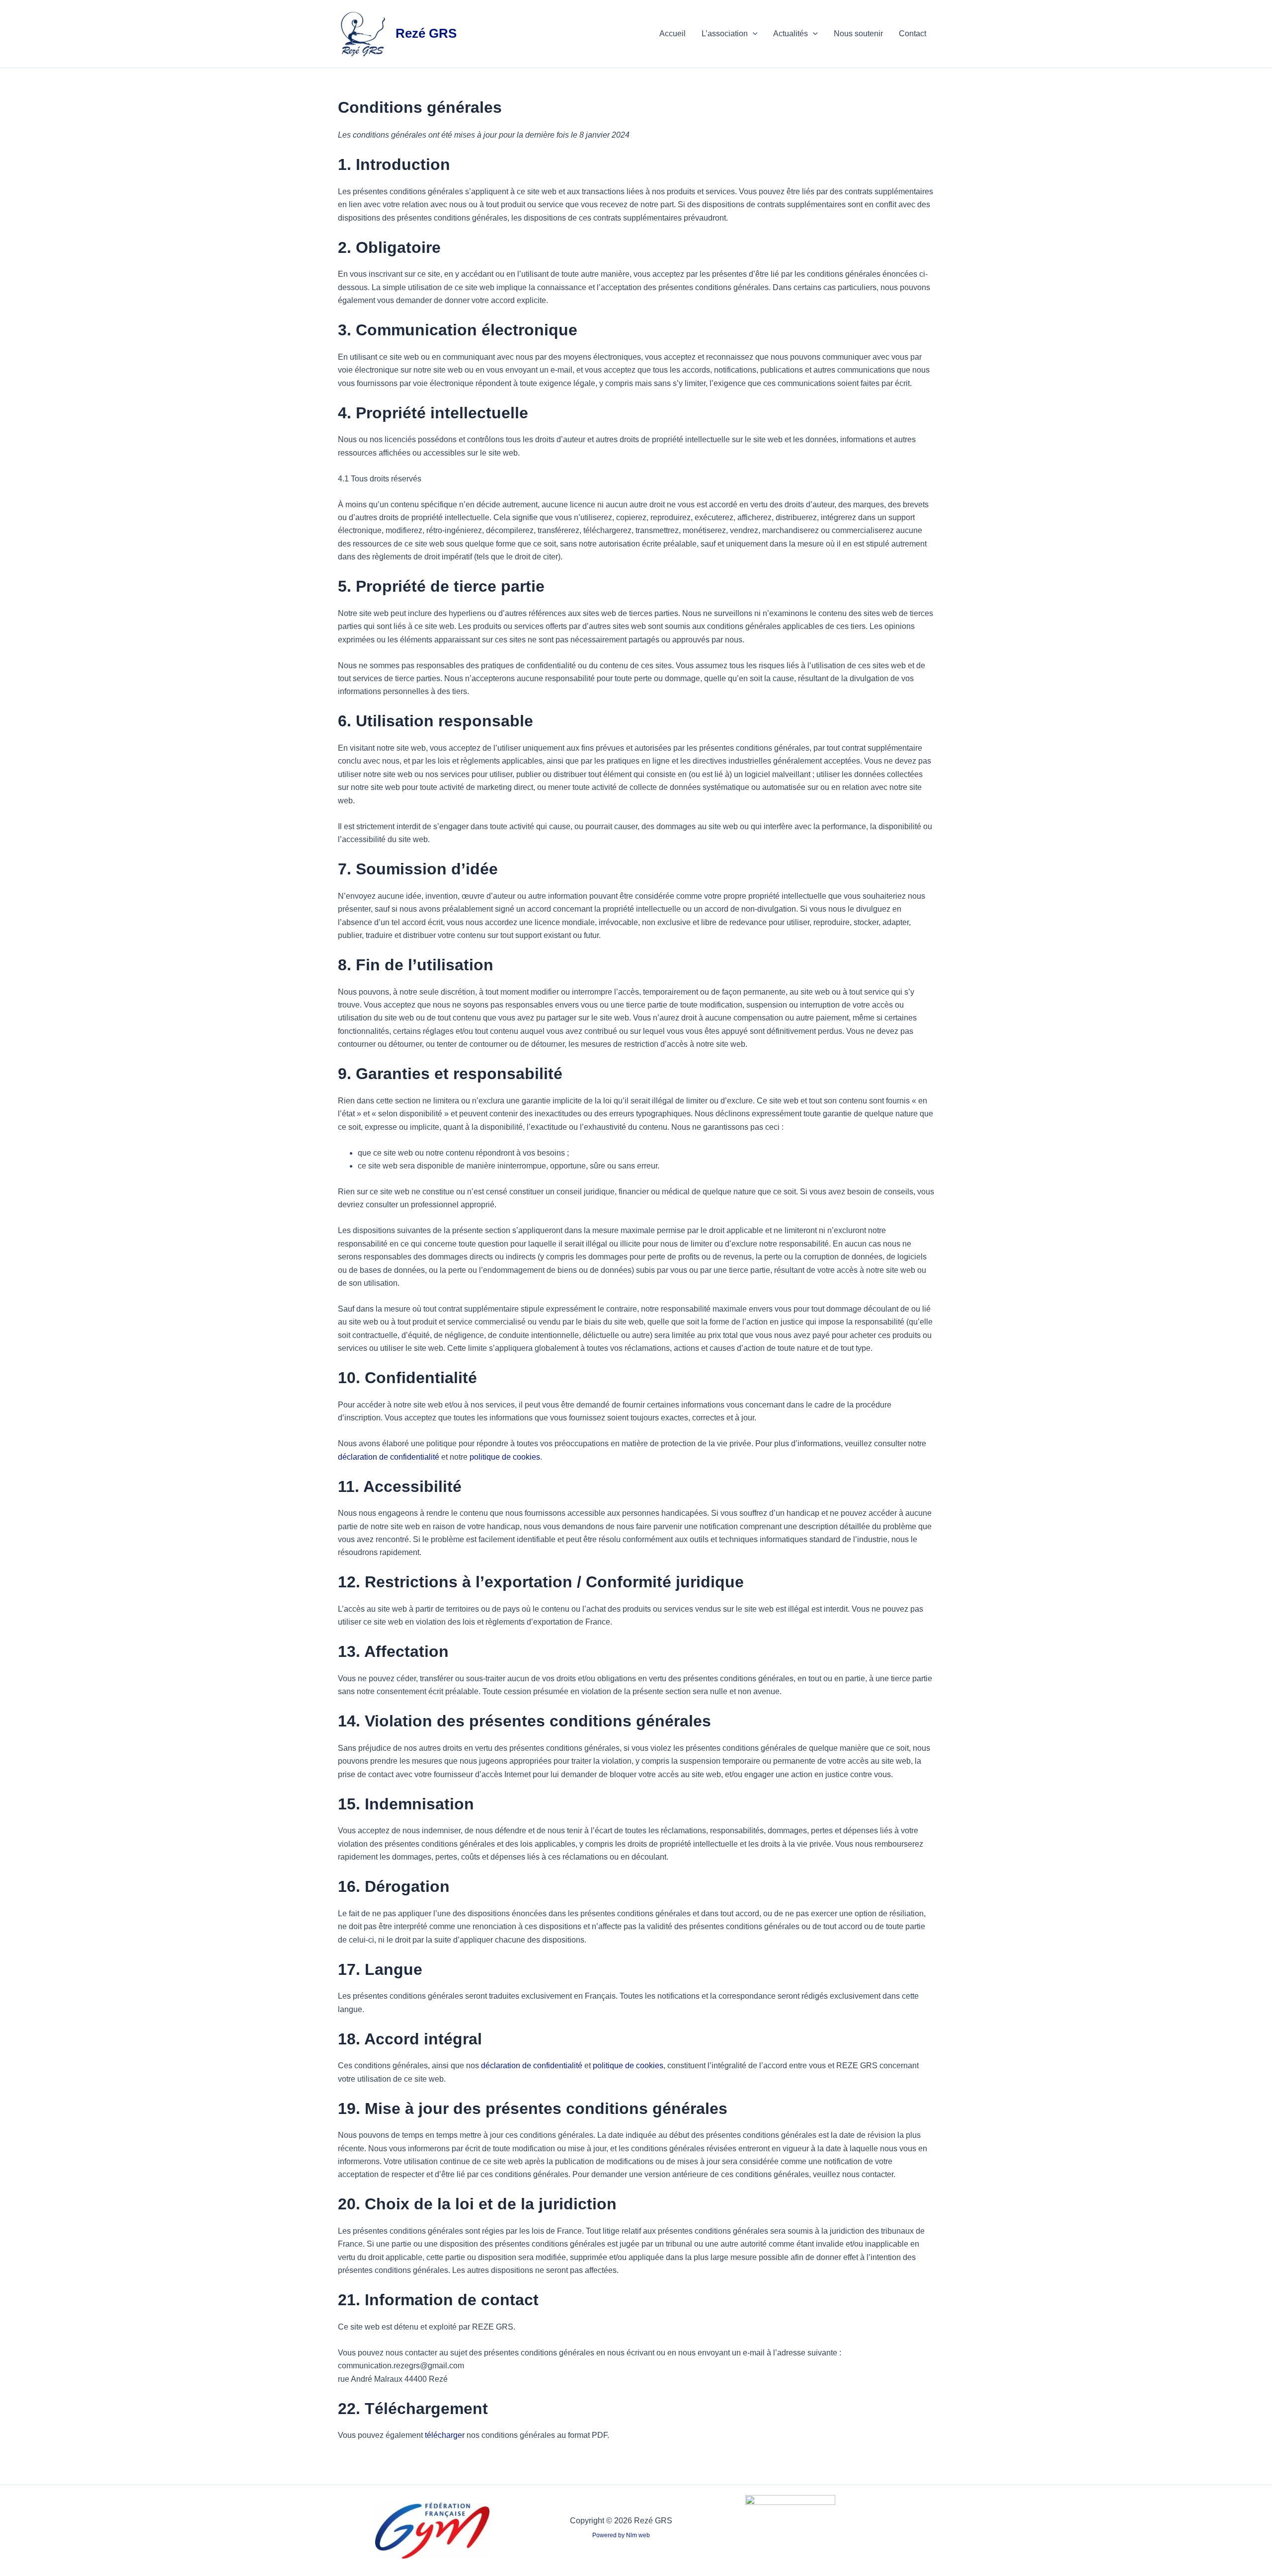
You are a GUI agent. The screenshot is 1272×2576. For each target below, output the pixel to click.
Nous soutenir (858, 34)
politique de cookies (505, 1457)
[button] (753, 34)
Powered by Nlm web (621, 2535)
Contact (913, 34)
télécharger (445, 2435)
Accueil (673, 34)
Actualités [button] (791, 34)
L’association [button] (725, 34)
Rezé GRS (426, 33)
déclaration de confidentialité (389, 1457)
